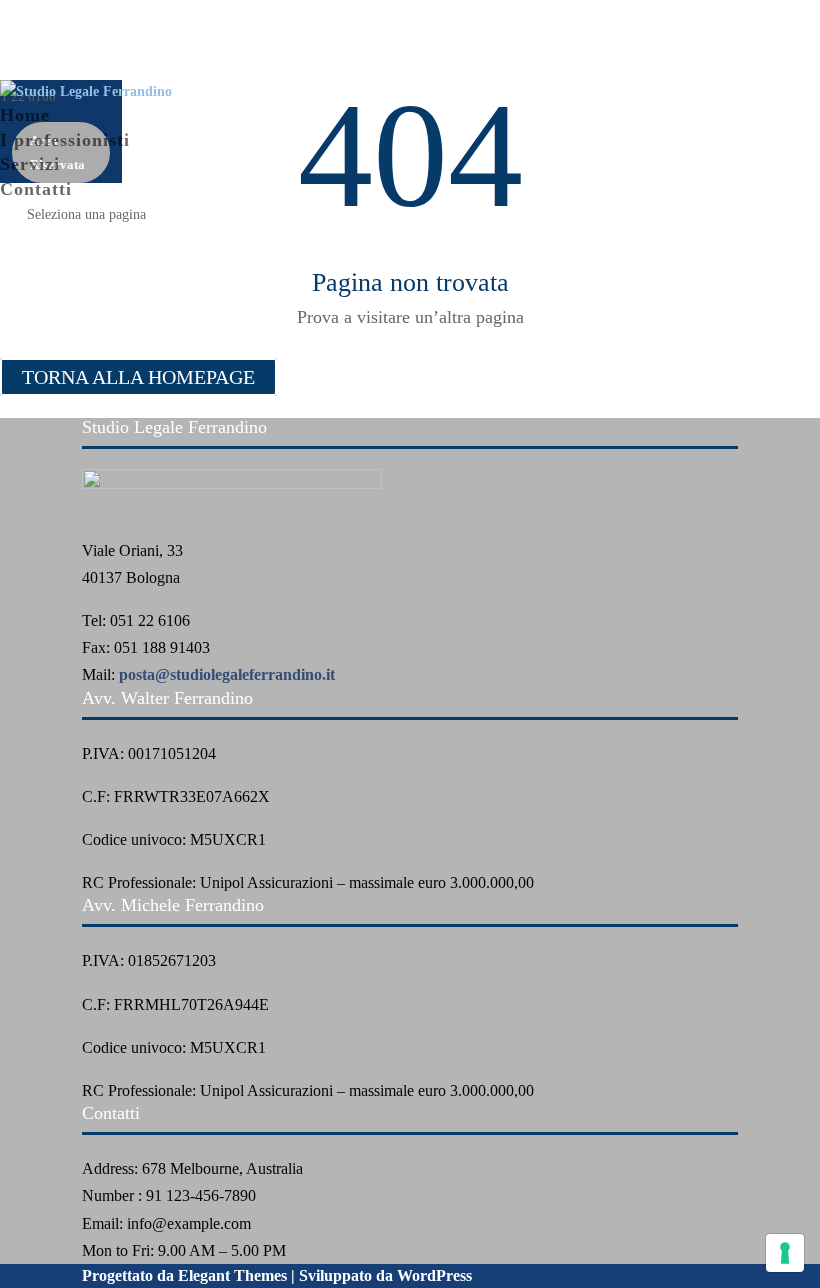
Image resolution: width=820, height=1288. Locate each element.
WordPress (434, 1275)
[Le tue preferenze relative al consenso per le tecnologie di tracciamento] (785, 1253)
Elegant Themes (232, 1275)
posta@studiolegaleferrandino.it (227, 674)
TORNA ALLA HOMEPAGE (138, 377)
